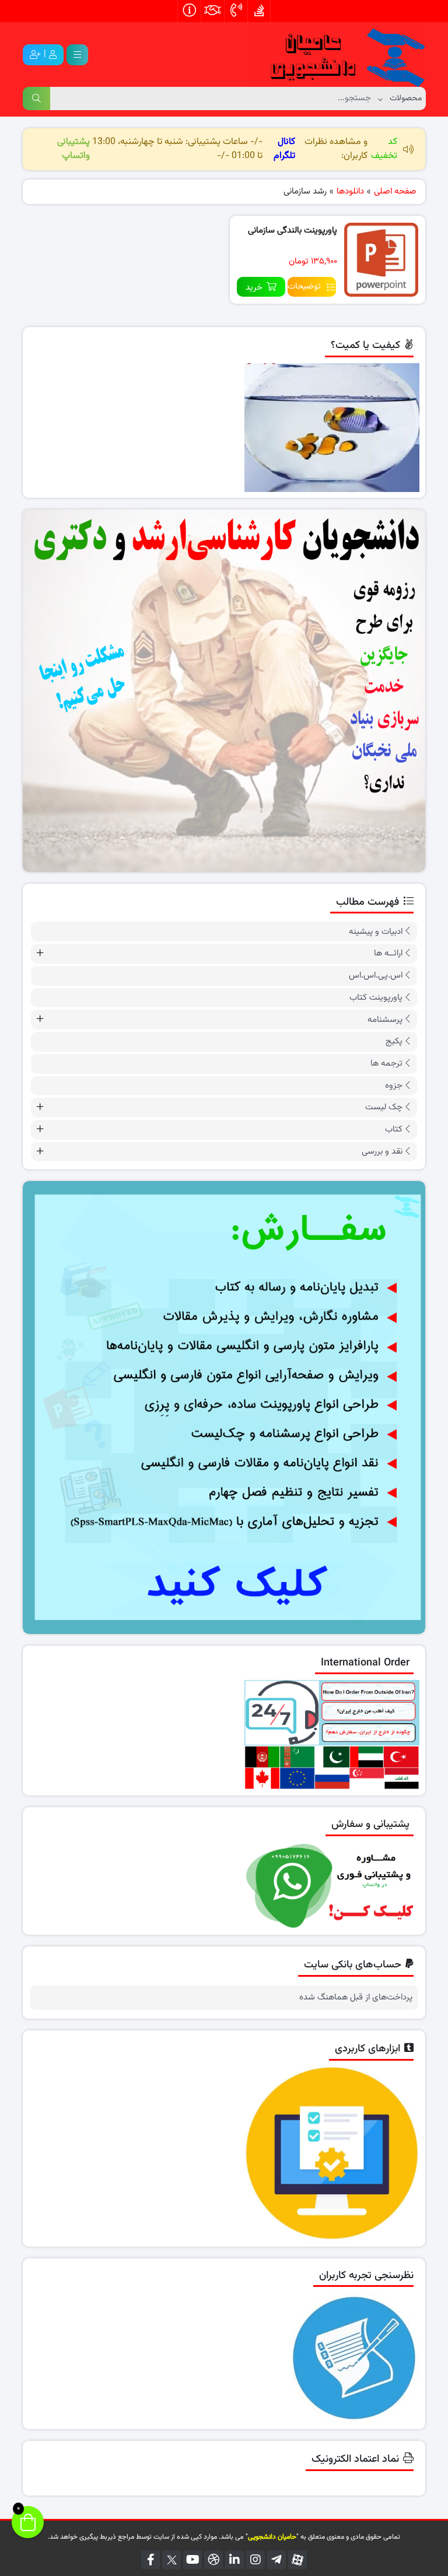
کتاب (394, 1129)
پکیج (394, 1041)
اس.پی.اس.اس (376, 976)
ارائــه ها (388, 953)
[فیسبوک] (150, 2560)
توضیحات (304, 287)
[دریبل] (213, 2560)
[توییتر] (171, 2560)
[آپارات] (297, 2560)
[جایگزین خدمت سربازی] (224, 691)
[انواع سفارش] (224, 1407)
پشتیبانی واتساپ (73, 149)
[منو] (77, 55)
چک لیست (384, 1107)
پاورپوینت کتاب (376, 998)
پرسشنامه (385, 1020)
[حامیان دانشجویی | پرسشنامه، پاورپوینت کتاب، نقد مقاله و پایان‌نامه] (338, 55)
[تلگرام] (276, 2560)
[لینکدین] (235, 2560)
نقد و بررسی (382, 1152)
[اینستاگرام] (256, 2560)
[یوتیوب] (192, 2560)
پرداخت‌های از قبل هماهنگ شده (356, 1998)
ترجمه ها (386, 1064)
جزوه (394, 1086)
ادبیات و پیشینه (376, 932)
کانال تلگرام (284, 149)
